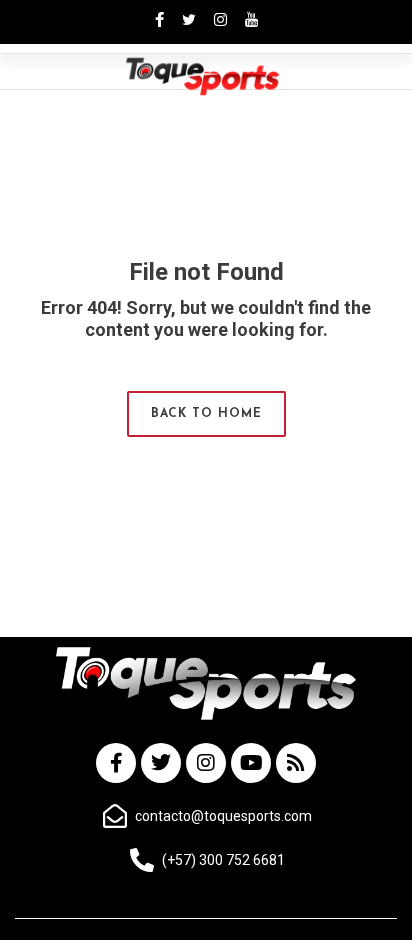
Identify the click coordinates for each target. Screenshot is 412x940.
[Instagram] (206, 763)
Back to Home (206, 414)
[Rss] (296, 763)
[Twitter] (161, 763)
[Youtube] (251, 763)
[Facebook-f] (116, 763)
